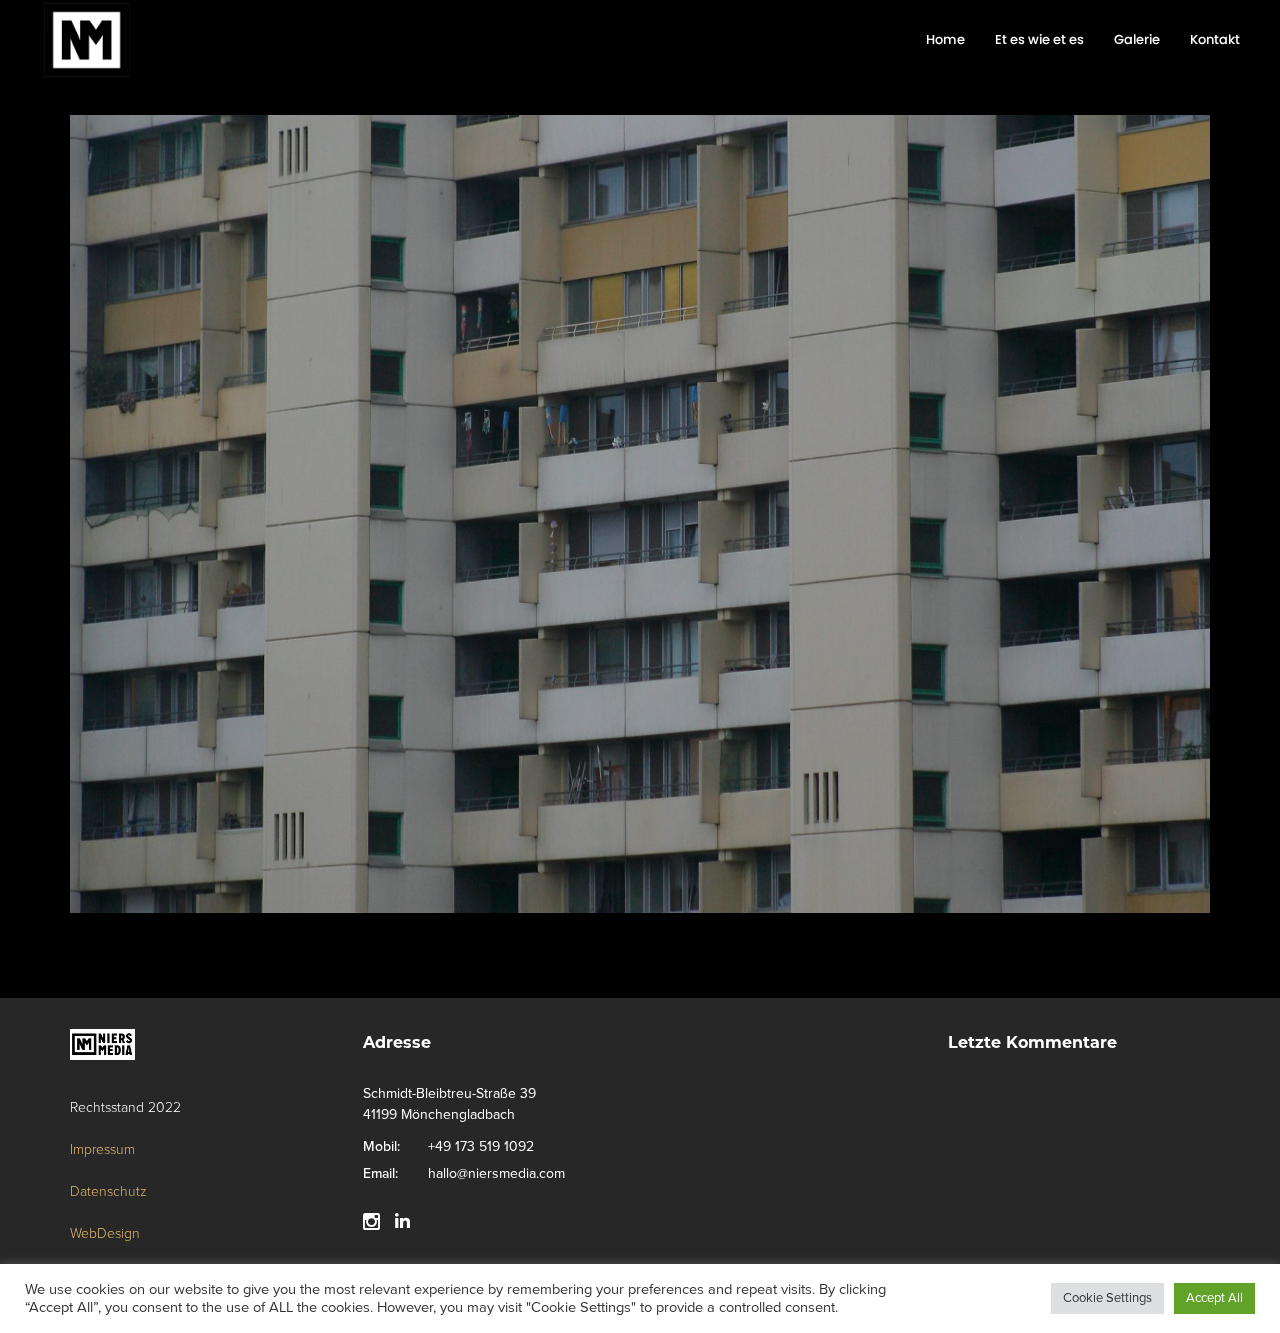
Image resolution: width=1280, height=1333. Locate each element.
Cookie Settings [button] (1107, 1298)
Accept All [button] (1214, 1298)
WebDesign (105, 1233)
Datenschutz (108, 1191)
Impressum (102, 1149)
